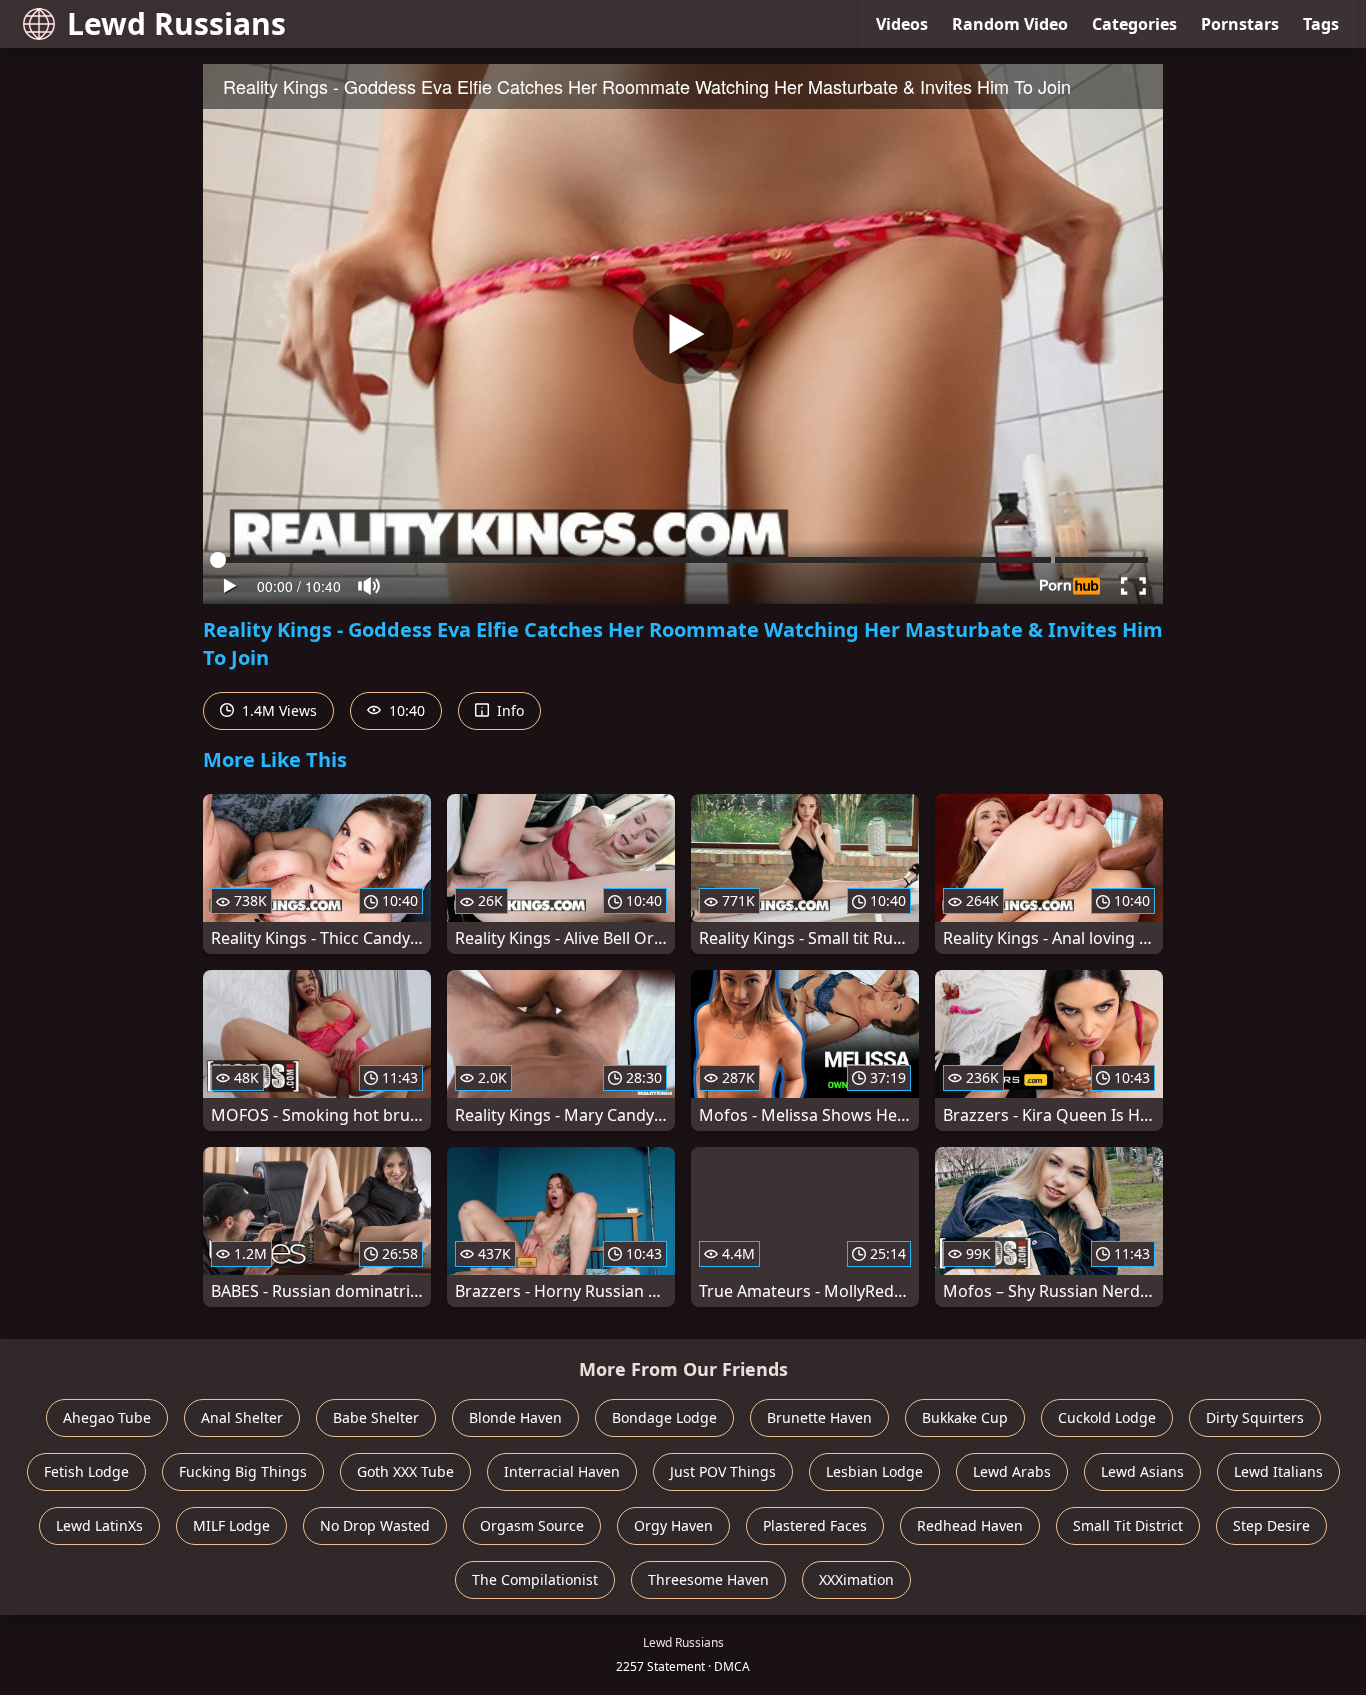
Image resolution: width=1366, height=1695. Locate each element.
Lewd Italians (1278, 1471)
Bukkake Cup (965, 1417)
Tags (1321, 24)
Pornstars (1240, 24)
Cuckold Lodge (1107, 1417)
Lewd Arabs (1012, 1471)
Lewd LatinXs (99, 1525)
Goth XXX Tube (405, 1471)
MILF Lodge (231, 1525)
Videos (902, 24)
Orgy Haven (673, 1525)
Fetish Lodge (86, 1471)
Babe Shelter (376, 1417)
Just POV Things (723, 1471)
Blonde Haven (515, 1417)
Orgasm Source (532, 1525)
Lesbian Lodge (874, 1471)
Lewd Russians (176, 23)
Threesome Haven (708, 1579)
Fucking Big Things (243, 1471)
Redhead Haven (970, 1525)
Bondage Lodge (664, 1417)
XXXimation (856, 1579)
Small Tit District (1128, 1525)
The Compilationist (535, 1579)
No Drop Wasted (375, 1525)
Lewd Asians (1142, 1471)
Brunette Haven (819, 1417)
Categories (1134, 24)
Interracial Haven (562, 1471)
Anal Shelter (242, 1417)
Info (508, 710)
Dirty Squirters (1255, 1417)
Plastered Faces (815, 1525)
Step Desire (1271, 1525)
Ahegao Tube (107, 1417)
